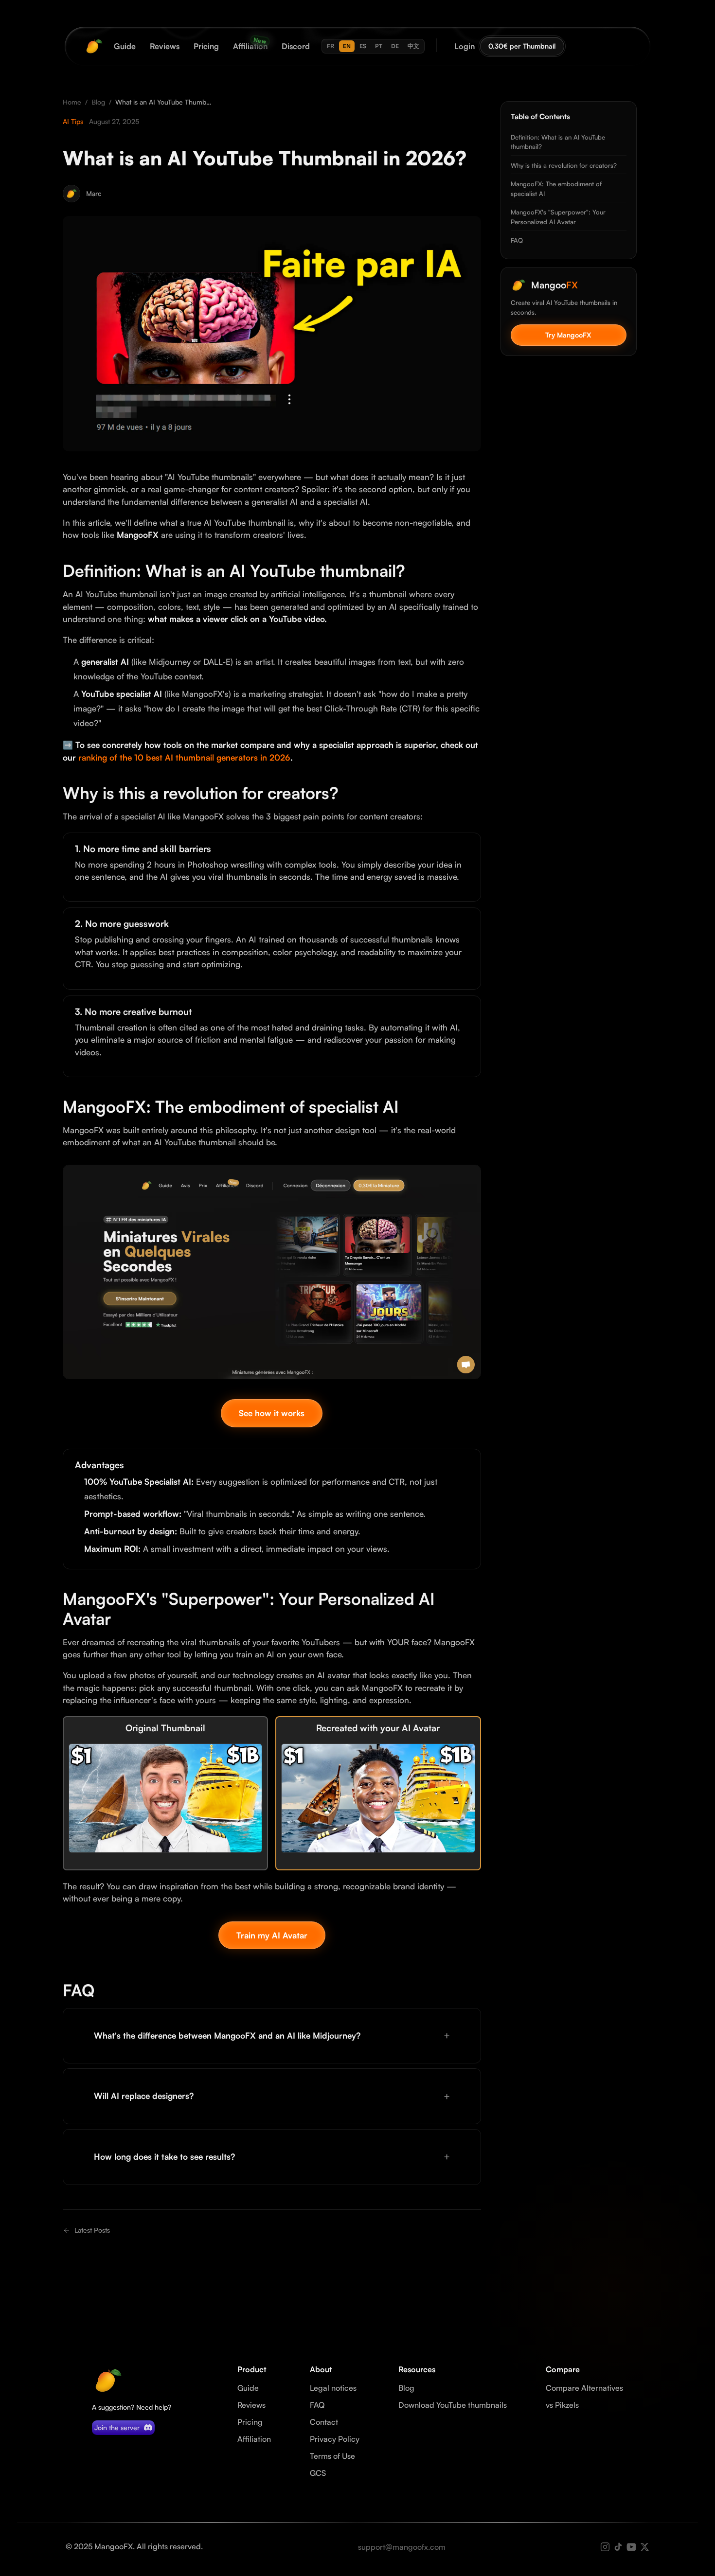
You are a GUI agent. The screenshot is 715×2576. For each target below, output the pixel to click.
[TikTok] (618, 2547)
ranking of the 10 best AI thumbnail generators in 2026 (184, 757)
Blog (98, 102)
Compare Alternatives (584, 2388)
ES (363, 46)
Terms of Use (332, 2456)
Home (72, 102)
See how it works (272, 1413)
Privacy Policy (335, 2439)
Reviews (251, 2405)
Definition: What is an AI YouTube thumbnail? (558, 142)
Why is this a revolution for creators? (564, 165)
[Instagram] (605, 2547)
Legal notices (333, 2388)
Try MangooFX (568, 335)
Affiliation (254, 2439)
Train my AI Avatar (272, 1935)
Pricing (250, 2422)
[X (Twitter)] (644, 2547)
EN (347, 46)
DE (395, 46)
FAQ (517, 240)
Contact (324, 2422)
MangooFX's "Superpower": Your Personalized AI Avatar (558, 217)
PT (379, 46)
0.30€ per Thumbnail (522, 46)
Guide (248, 2388)
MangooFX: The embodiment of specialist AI (556, 189)
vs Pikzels (562, 2405)
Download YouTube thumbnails (453, 2405)
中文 (413, 46)
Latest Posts (92, 2230)
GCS (318, 2473)
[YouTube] (631, 2547)
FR (331, 46)
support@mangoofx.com (402, 2547)
